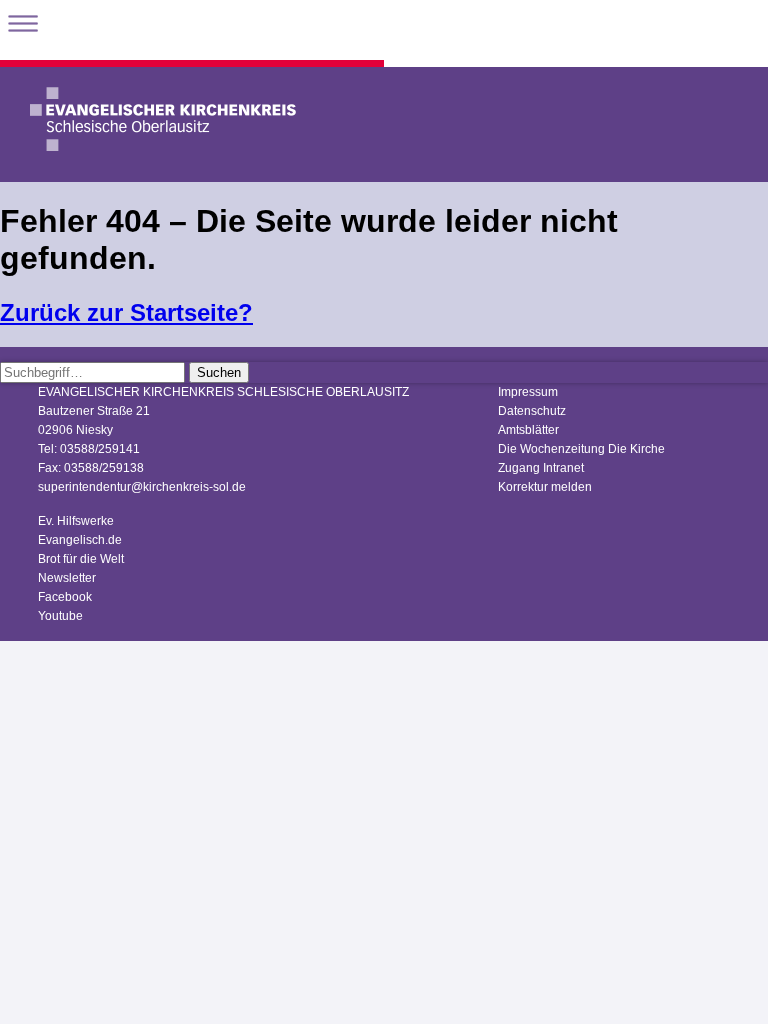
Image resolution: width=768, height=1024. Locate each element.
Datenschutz (532, 411)
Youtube (60, 616)
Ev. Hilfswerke (76, 521)
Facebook (65, 597)
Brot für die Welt (81, 559)
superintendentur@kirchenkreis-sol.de (142, 487)
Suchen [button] (219, 372)
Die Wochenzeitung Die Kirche (581, 449)
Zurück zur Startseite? (126, 312)
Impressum (528, 392)
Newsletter (67, 578)
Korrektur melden (545, 487)
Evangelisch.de (80, 540)
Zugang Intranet (541, 468)
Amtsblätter (528, 430)
